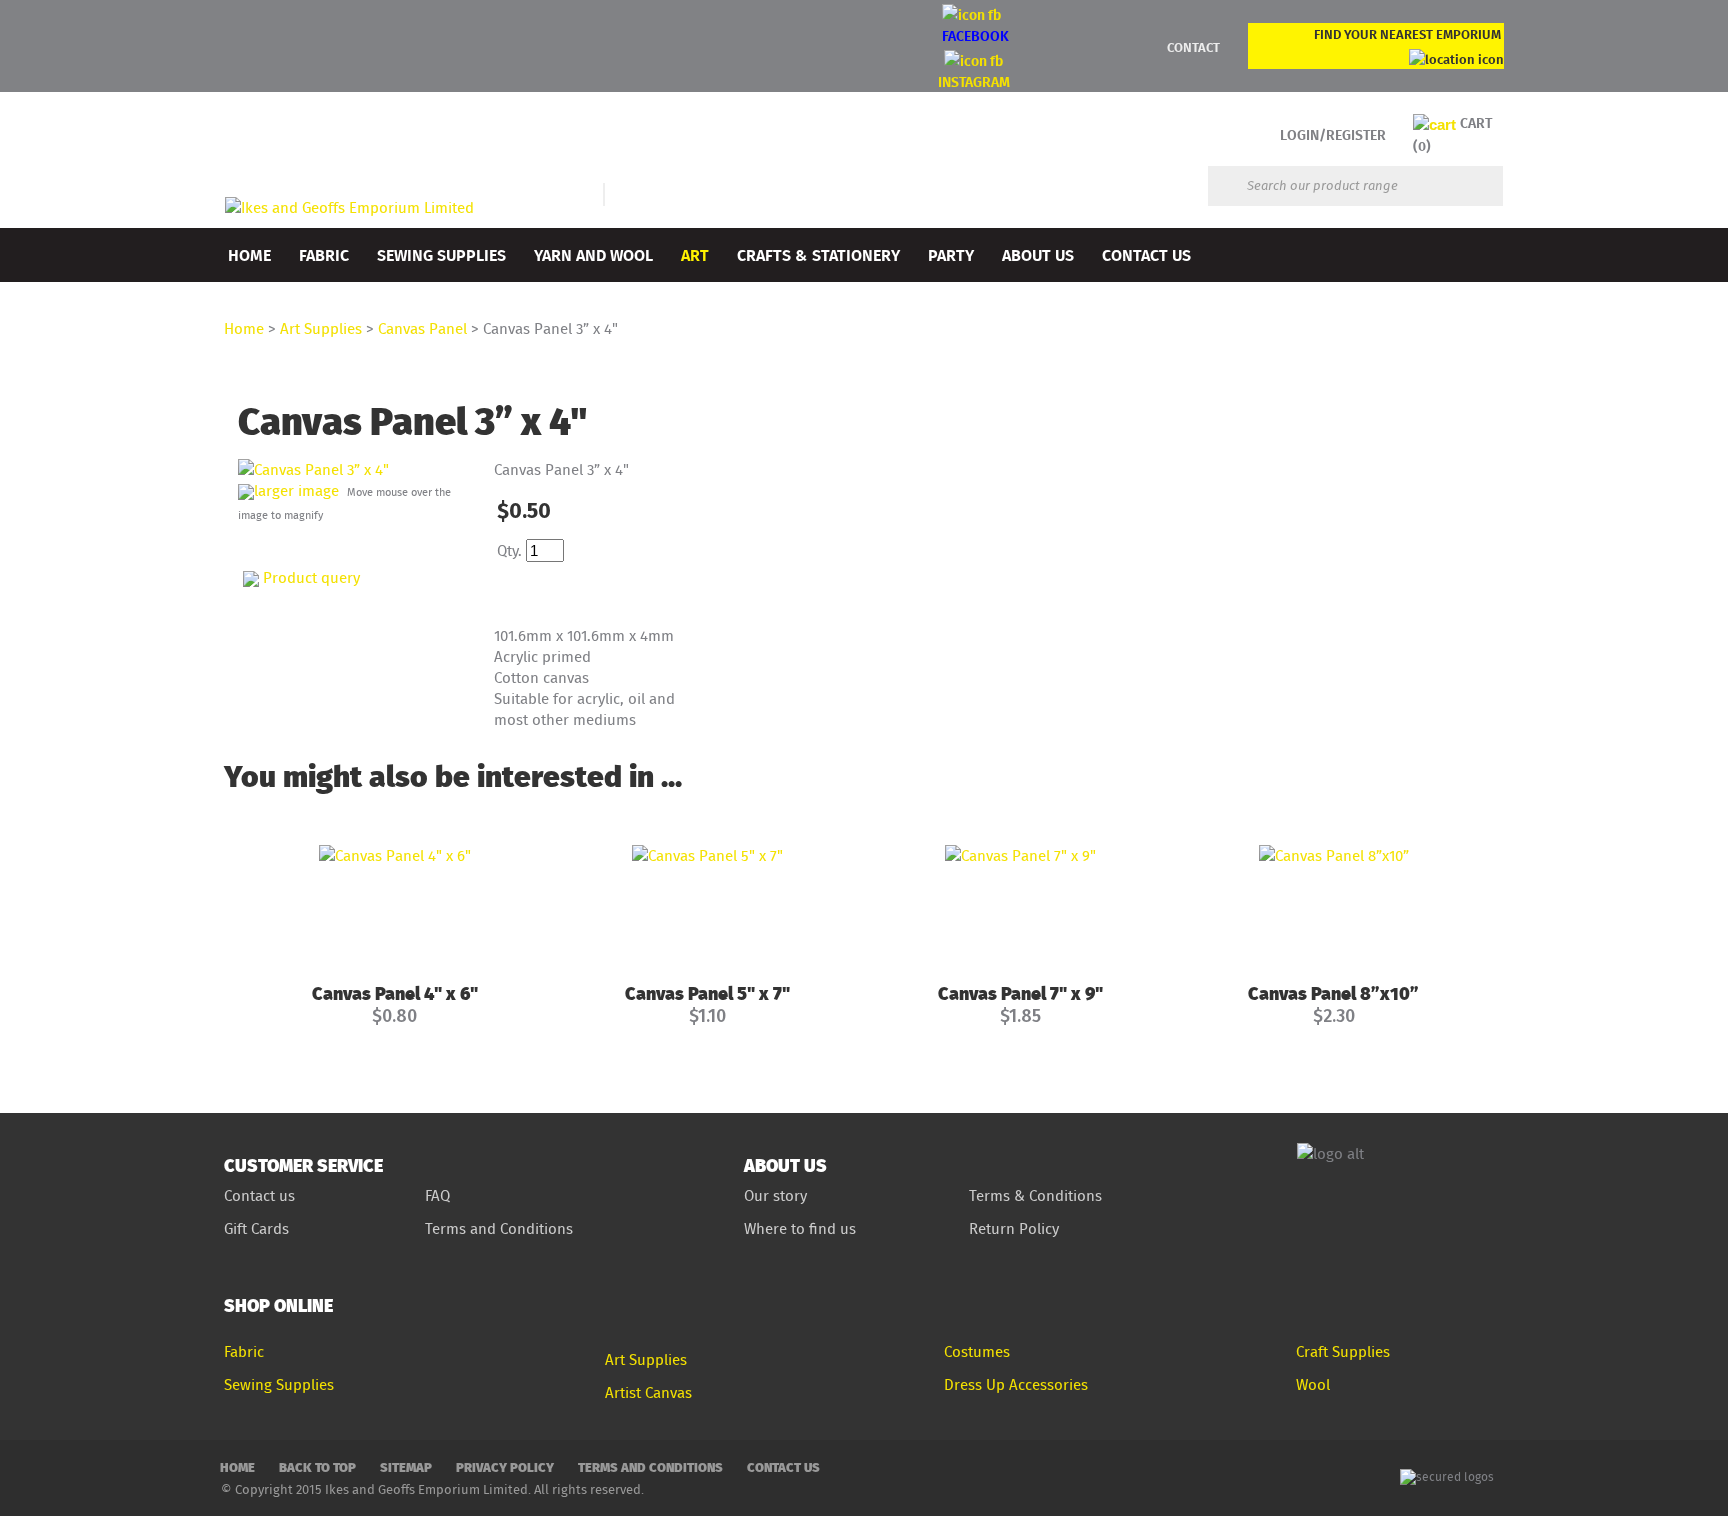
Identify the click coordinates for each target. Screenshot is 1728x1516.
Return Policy (1014, 1228)
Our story (775, 1195)
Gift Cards (256, 1228)
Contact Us (1146, 254)
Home (249, 254)
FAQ (437, 1195)
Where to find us (800, 1228)
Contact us (259, 1195)
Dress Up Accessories (1016, 1384)
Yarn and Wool (593, 254)
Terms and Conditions (501, 1228)
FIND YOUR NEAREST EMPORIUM (1407, 34)
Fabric (324, 254)
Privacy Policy (505, 1466)
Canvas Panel (422, 328)
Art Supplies (321, 328)
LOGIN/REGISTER (1333, 134)
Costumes (977, 1351)
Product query (311, 577)
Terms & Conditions (1035, 1195)
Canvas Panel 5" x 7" (707, 992)
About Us (1038, 254)
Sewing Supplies (441, 254)
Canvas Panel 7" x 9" (1020, 992)
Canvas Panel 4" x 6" (395, 992)
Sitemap (406, 1466)
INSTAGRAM (974, 81)
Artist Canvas (648, 1392)
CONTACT (1193, 47)
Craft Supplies (1343, 1351)
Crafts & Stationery (818, 254)
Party (951, 254)
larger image (296, 490)
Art (695, 254)
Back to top (317, 1466)
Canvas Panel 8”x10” (1333, 992)
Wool (1313, 1384)
